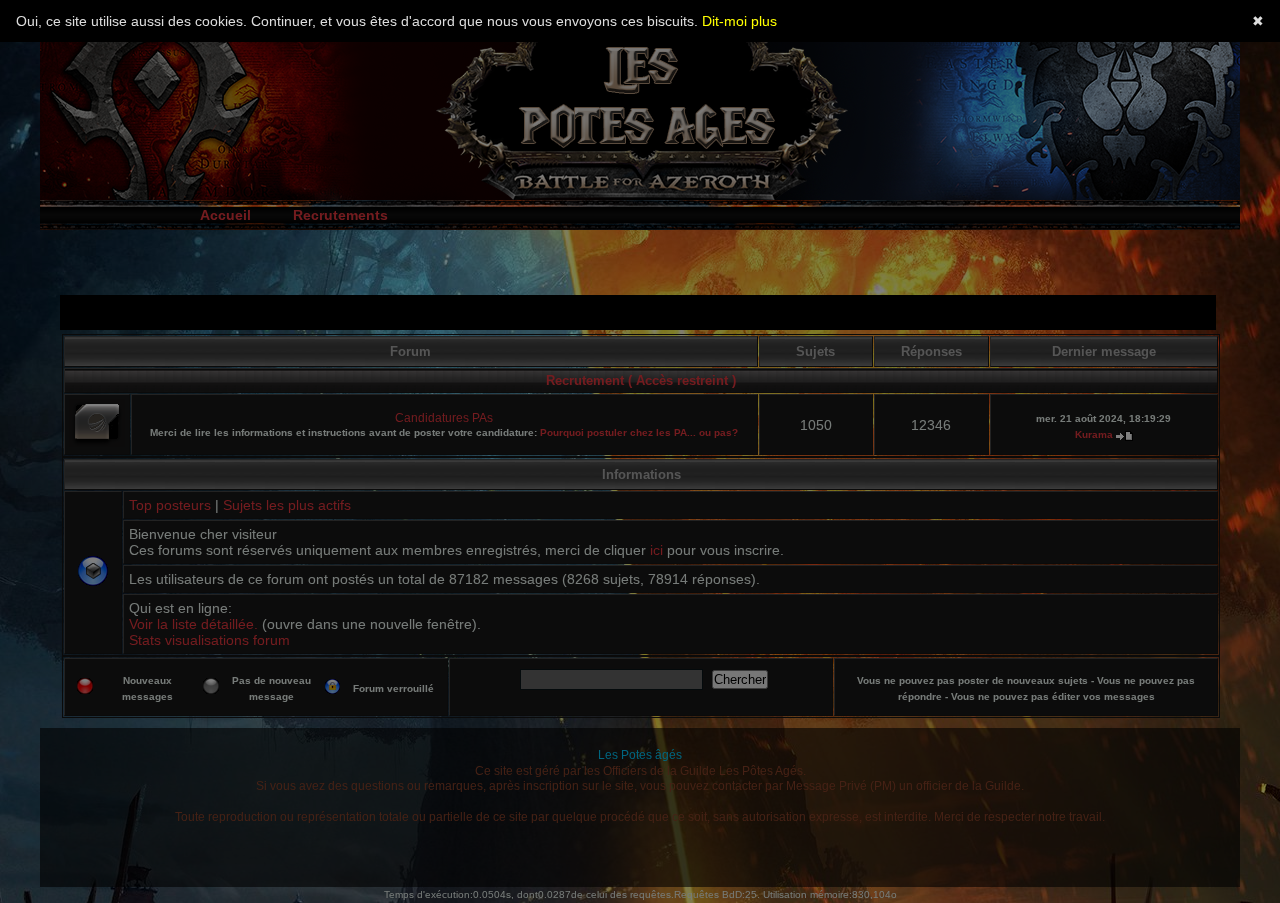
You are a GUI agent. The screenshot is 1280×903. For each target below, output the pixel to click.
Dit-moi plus (739, 21)
